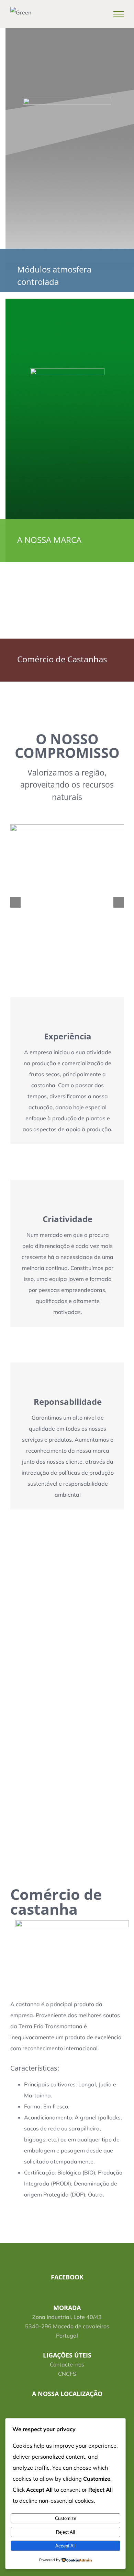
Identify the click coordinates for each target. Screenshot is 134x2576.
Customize (66, 2518)
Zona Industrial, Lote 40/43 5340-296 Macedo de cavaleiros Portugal (67, 2326)
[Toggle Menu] (119, 14)
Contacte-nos (67, 2364)
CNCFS (67, 2374)
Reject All (65, 2532)
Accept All (65, 2546)
